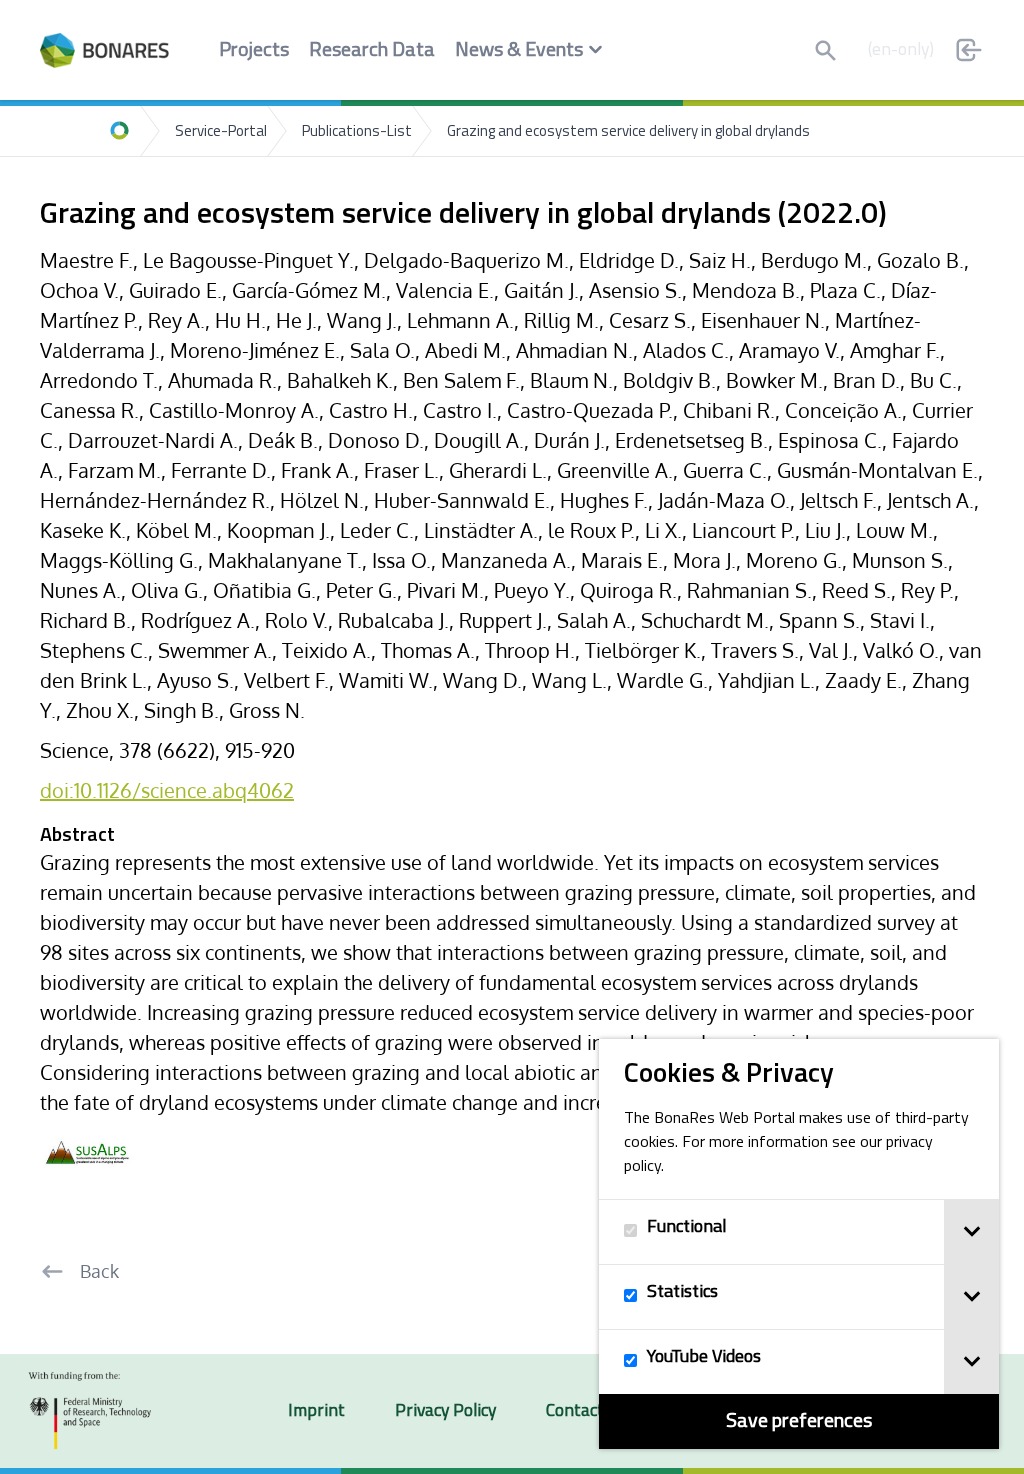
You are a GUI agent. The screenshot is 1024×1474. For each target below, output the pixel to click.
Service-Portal (221, 132)
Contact (575, 1411)
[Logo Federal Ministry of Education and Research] (90, 1411)
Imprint (316, 1411)
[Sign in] (969, 50)
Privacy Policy (445, 1411)
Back (99, 1271)
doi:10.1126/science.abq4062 (167, 790)
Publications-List (357, 132)
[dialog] (799, 1244)
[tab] (971, 1232)
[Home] (120, 131)
